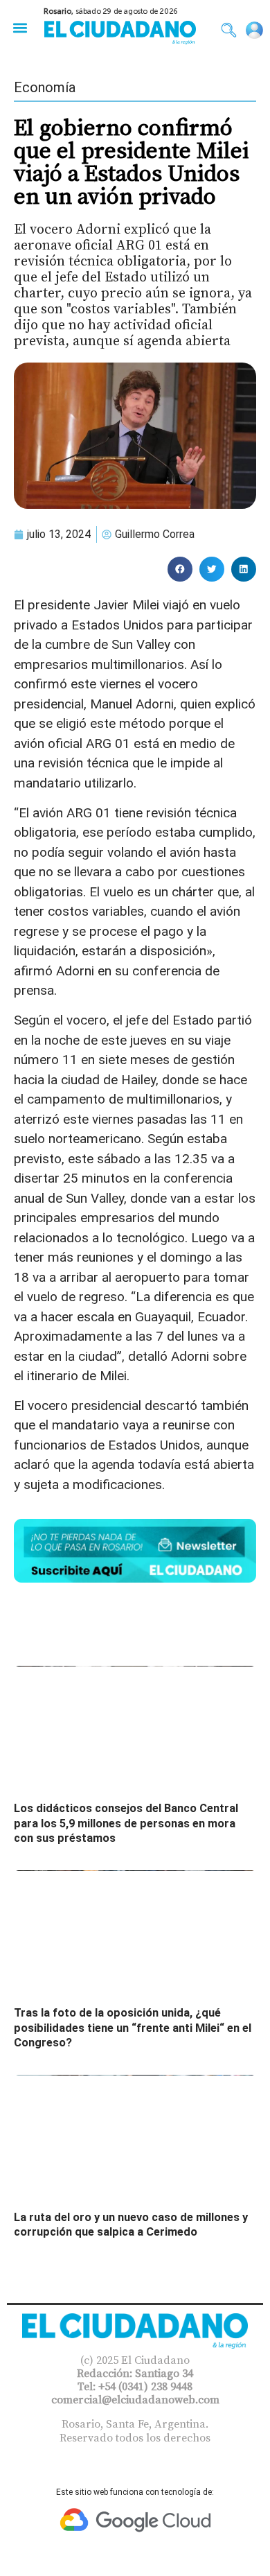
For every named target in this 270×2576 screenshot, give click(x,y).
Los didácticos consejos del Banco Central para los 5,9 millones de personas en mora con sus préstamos (126, 1823)
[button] (20, 27)
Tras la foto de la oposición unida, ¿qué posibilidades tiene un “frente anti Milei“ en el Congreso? (133, 2028)
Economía (45, 87)
